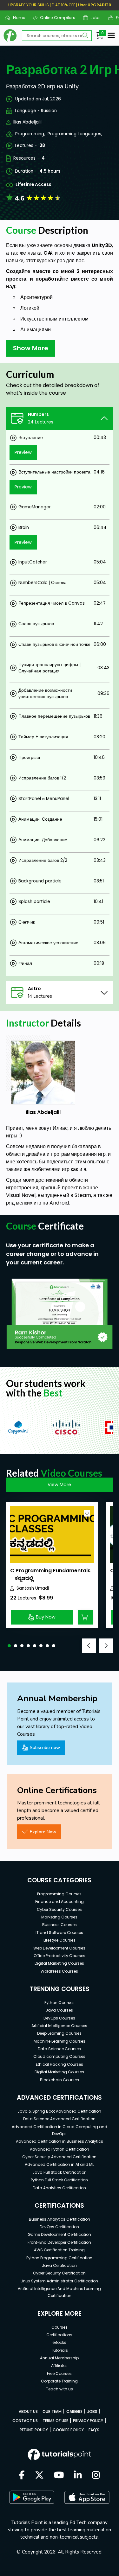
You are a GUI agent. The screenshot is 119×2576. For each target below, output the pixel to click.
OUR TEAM (52, 2411)
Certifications (59, 2335)
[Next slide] (106, 1646)
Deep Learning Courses (59, 2033)
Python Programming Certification (59, 2258)
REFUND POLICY (34, 2430)
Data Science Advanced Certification (59, 2119)
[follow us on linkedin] (78, 2476)
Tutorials (60, 2350)
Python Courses (60, 2003)
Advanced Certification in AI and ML (59, 2164)
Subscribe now (45, 1747)
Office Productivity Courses (60, 1956)
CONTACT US (25, 2421)
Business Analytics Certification (60, 2219)
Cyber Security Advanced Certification (59, 2157)
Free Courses (59, 2373)
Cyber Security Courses (59, 1909)
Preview (23, 452)
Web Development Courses (59, 1948)
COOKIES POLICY (68, 2430)
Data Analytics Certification (59, 2188)
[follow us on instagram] (96, 2476)
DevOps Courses (59, 2018)
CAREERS (74, 2411)
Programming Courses (59, 1894)
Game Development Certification (59, 2234)
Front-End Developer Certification (59, 2242)
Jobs (93, 18)
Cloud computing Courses (59, 2056)
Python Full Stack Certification (59, 2180)
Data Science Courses (59, 2049)
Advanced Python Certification (60, 2149)
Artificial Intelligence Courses (59, 2026)
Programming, (30, 134)
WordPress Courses (59, 1971)
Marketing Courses (59, 1917)
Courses (60, 2327)
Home (17, 18)
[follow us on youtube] (59, 2476)
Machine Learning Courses (60, 2041)
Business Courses (60, 1925)
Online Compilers (55, 18)
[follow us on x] (39, 2476)
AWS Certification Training (59, 2250)
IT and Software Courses (59, 1933)
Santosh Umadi (33, 1588)
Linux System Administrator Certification (59, 2281)
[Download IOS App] (87, 2497)
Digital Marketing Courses (59, 1963)
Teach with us (60, 2389)
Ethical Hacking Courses (60, 2064)
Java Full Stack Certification (60, 2172)
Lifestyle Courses (60, 1940)
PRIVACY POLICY (88, 2421)
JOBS (92, 2411)
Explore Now (43, 1832)
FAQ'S (94, 2430)
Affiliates (59, 2366)
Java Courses (59, 2010)
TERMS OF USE (55, 2421)
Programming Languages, (75, 134)
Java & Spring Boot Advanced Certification (59, 2111)
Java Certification (59, 2265)
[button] (9, 1646)
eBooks (59, 2342)
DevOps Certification (59, 2227)
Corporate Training (59, 2381)
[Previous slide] (89, 1646)
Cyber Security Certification (59, 2273)
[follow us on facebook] (22, 2476)
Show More (31, 348)
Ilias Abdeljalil (27, 122)
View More (59, 1485)
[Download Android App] (32, 2497)
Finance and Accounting (60, 1902)
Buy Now (46, 1617)
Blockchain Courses (60, 2080)
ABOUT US (28, 2411)
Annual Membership (59, 2358)
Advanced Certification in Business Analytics (60, 2141)
